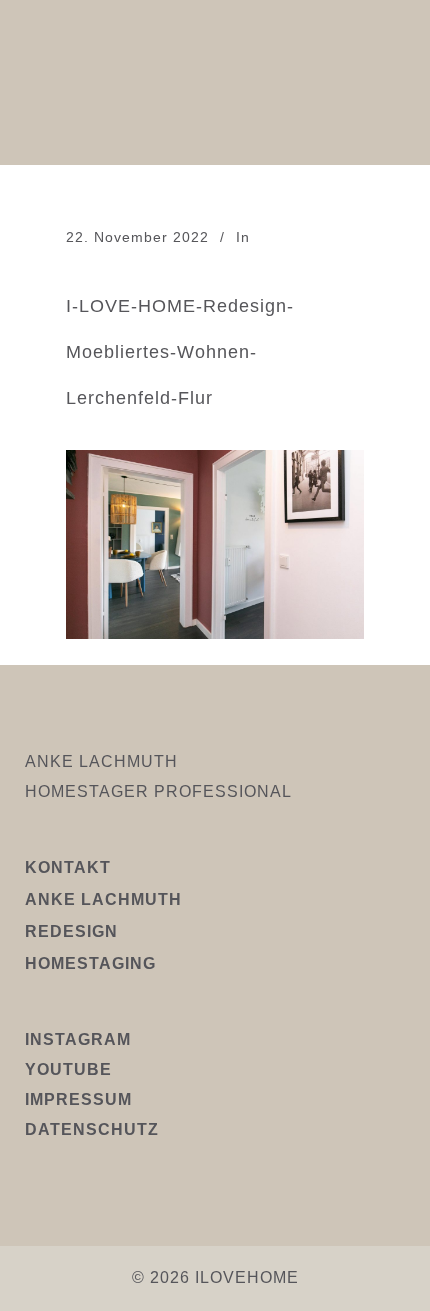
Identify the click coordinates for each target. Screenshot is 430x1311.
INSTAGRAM (78, 1039)
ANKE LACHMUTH (103, 899)
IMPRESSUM (78, 1099)
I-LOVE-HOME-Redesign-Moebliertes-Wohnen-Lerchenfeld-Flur (180, 352)
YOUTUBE (68, 1069)
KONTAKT (68, 867)
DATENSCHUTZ (92, 1129)
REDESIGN (71, 931)
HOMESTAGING (90, 963)
